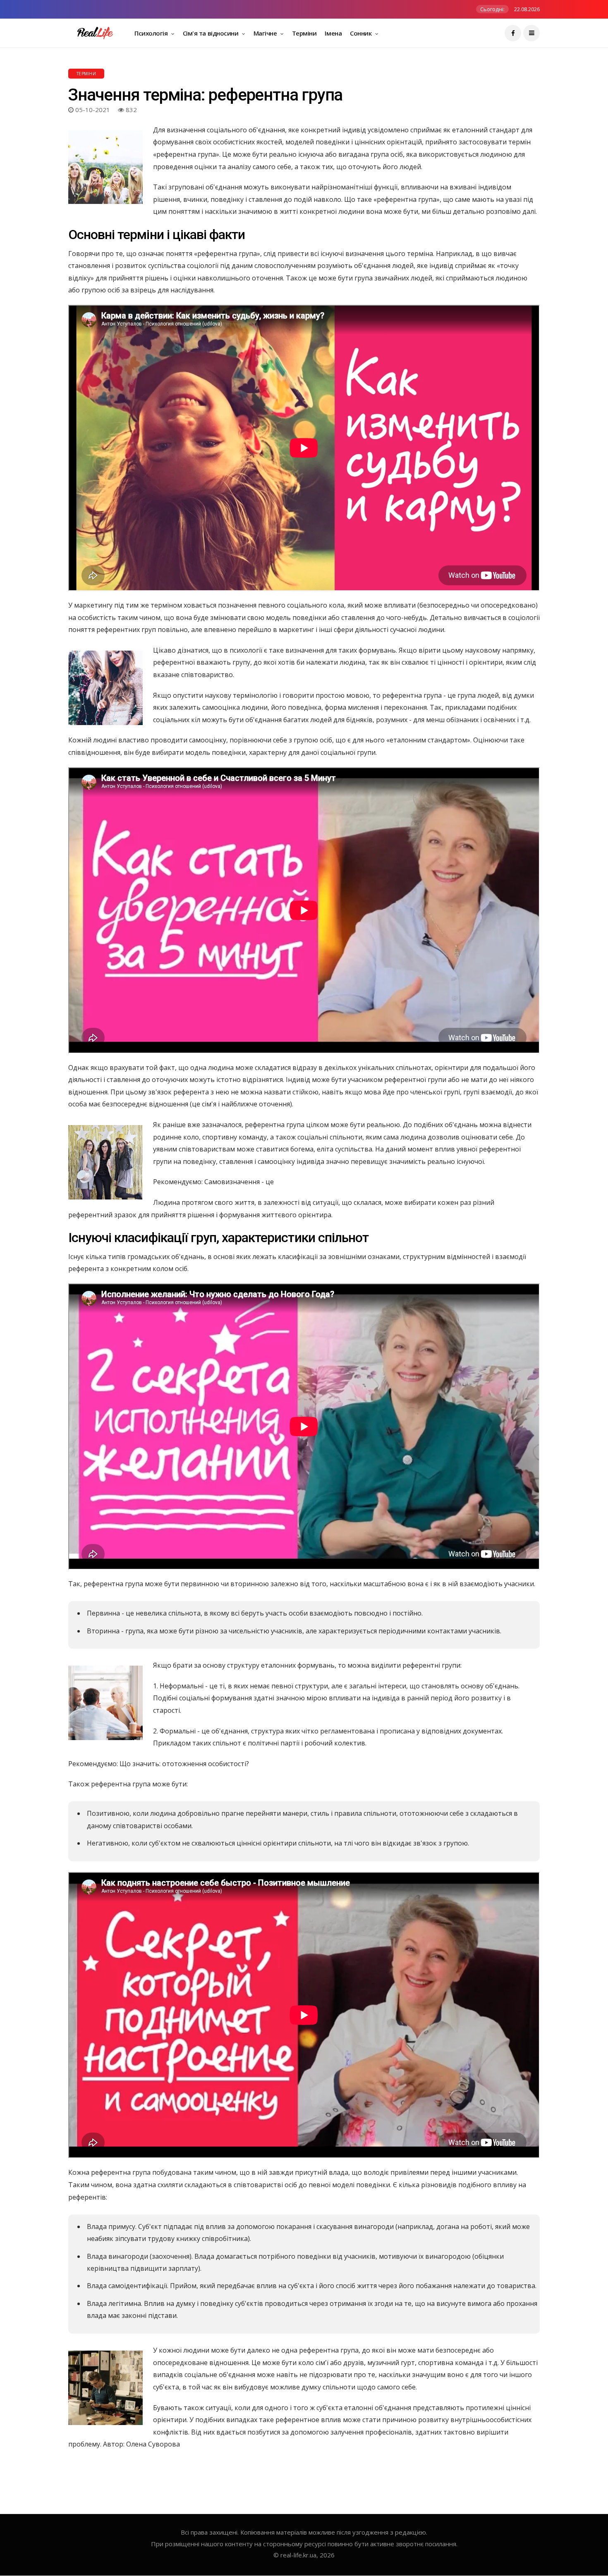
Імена (333, 33)
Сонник (361, 33)
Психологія (152, 33)
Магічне (266, 33)
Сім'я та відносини (211, 33)
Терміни (304, 33)
